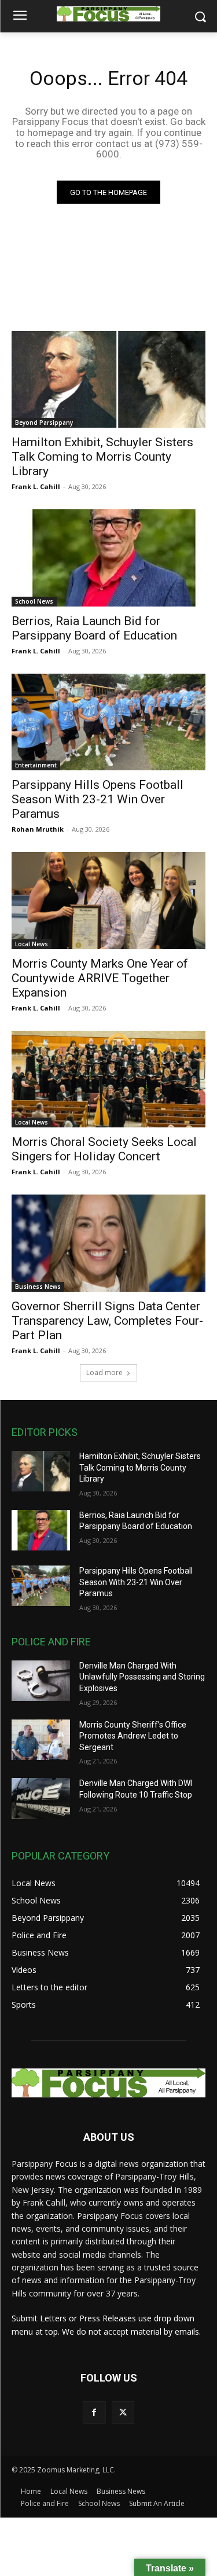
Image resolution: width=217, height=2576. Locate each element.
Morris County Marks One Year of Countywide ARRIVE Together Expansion (100, 978)
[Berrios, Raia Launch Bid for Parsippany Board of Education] (108, 558)
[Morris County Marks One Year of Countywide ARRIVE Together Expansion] (108, 901)
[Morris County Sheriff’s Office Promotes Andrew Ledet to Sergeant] (41, 1740)
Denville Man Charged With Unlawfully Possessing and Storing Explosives (142, 1677)
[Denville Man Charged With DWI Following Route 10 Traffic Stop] (41, 1798)
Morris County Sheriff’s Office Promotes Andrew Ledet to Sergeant (133, 1736)
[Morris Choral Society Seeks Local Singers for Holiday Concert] (108, 1079)
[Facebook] (94, 2413)
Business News (38, 1287)
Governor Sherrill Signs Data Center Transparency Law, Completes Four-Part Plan (107, 1321)
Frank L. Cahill (36, 486)
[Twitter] (123, 2413)
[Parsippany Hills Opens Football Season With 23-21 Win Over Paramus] (108, 722)
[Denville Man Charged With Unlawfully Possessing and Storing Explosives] (41, 1681)
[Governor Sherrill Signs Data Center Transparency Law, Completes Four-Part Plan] (108, 1243)
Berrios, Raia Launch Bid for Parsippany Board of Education (94, 628)
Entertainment (36, 765)
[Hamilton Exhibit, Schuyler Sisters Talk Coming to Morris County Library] (108, 380)
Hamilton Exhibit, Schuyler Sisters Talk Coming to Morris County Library (102, 457)
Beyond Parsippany (44, 422)
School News (34, 601)
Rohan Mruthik (38, 829)
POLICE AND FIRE (51, 1642)
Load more (104, 1372)
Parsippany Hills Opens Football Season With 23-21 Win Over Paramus (98, 799)
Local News (32, 944)
